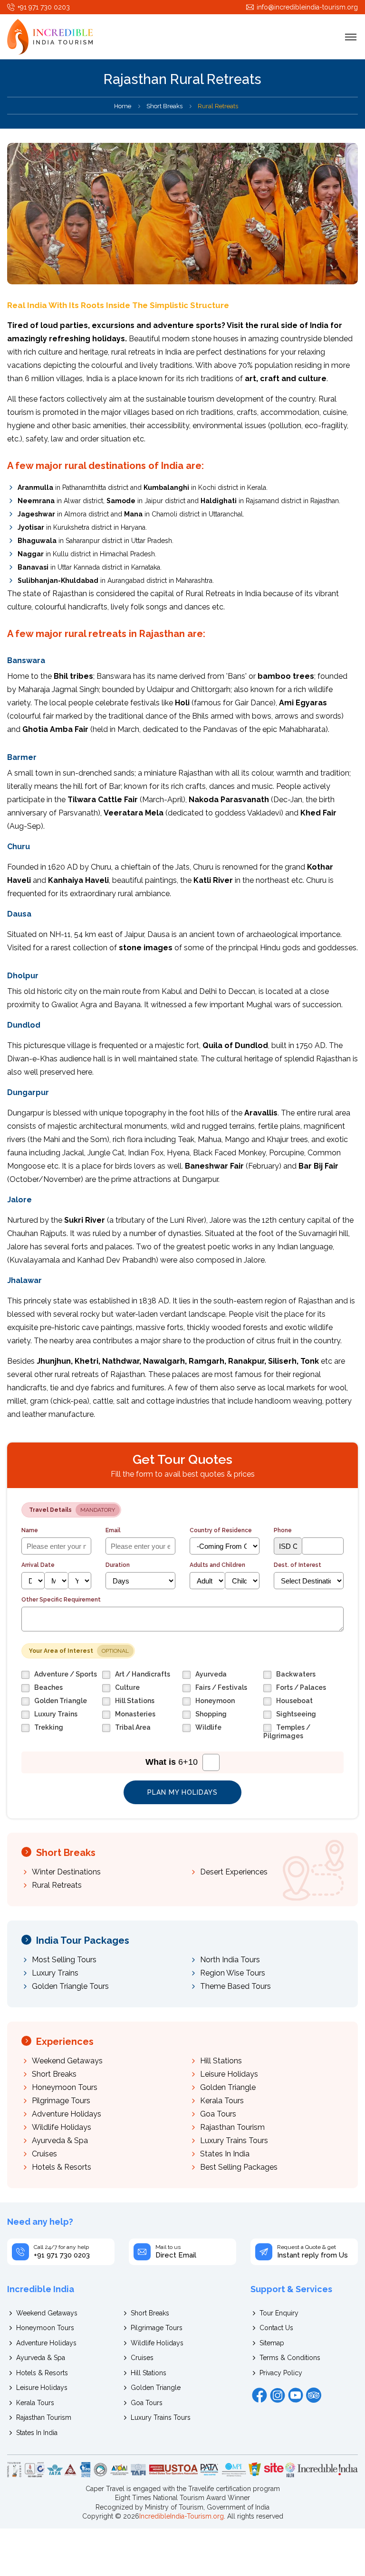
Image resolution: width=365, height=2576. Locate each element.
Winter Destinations (66, 1872)
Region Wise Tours (233, 1973)
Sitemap (272, 2343)
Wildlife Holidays (62, 2127)
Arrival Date (38, 1565)
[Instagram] (278, 2395)
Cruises (44, 2154)
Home (123, 106)
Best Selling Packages (239, 2167)
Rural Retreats (57, 1885)
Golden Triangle (228, 2087)
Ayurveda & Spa (60, 2140)
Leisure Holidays (229, 2074)
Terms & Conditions (290, 2358)
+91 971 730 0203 (44, 7)
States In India (225, 2154)
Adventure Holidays (67, 2114)
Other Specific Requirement (61, 1600)
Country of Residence (221, 1530)
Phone (283, 1530)
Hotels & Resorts (62, 2167)
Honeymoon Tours (65, 2087)
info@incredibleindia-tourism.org (307, 7)
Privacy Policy (281, 2373)
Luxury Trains (55, 1973)
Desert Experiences (234, 1872)
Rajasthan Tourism (232, 2127)
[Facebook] (259, 2395)
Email (113, 1530)
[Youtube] (296, 2395)
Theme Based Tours (235, 1986)
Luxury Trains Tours (234, 2140)
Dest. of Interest (298, 1565)
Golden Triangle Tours (70, 1986)
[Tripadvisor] (314, 2395)
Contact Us (276, 2328)
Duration (118, 1565)
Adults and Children (217, 1565)
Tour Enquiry (279, 2313)
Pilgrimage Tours (61, 2101)
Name (30, 1530)
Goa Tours (218, 2114)
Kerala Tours (222, 2101)
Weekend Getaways (67, 2061)
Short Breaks (164, 106)
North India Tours (230, 1960)
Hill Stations (221, 2061)
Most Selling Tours (64, 1960)
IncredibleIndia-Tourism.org (182, 2516)
